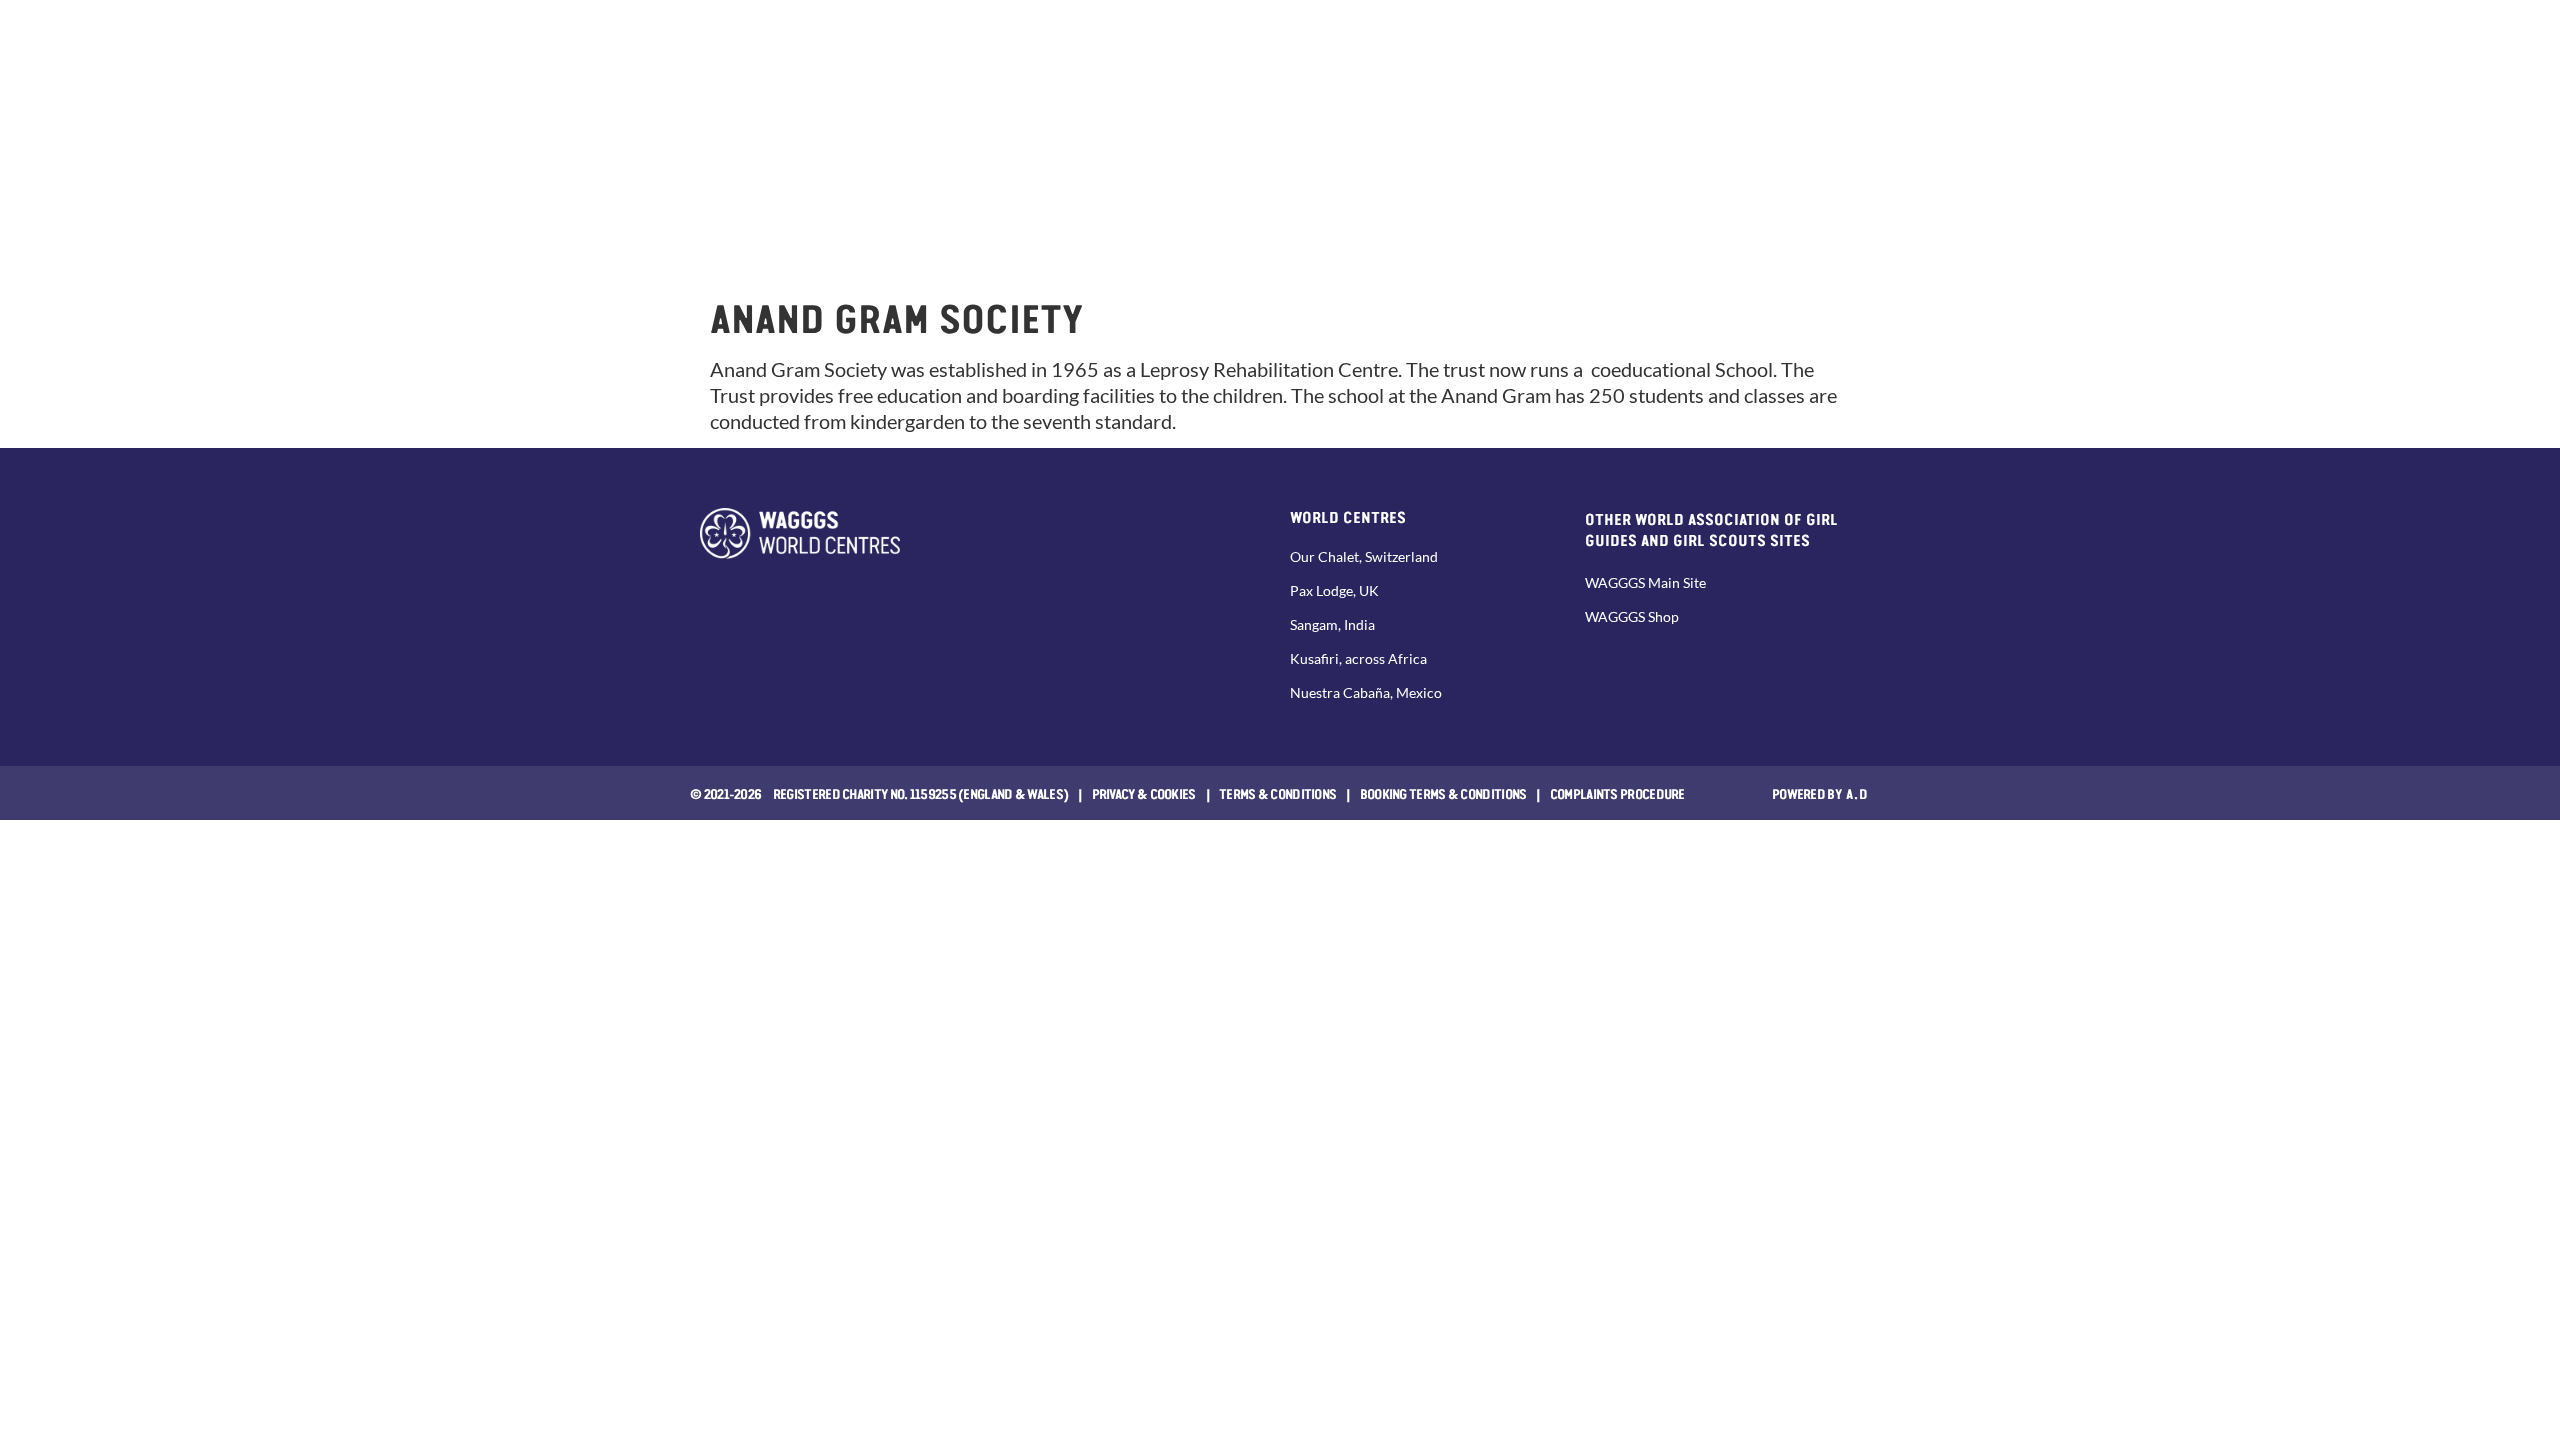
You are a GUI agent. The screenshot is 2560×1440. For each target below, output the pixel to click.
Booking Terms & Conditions (1443, 793)
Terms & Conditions (1277, 793)
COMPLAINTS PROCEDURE (1617, 793)
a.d (1857, 793)
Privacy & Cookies (1144, 793)
